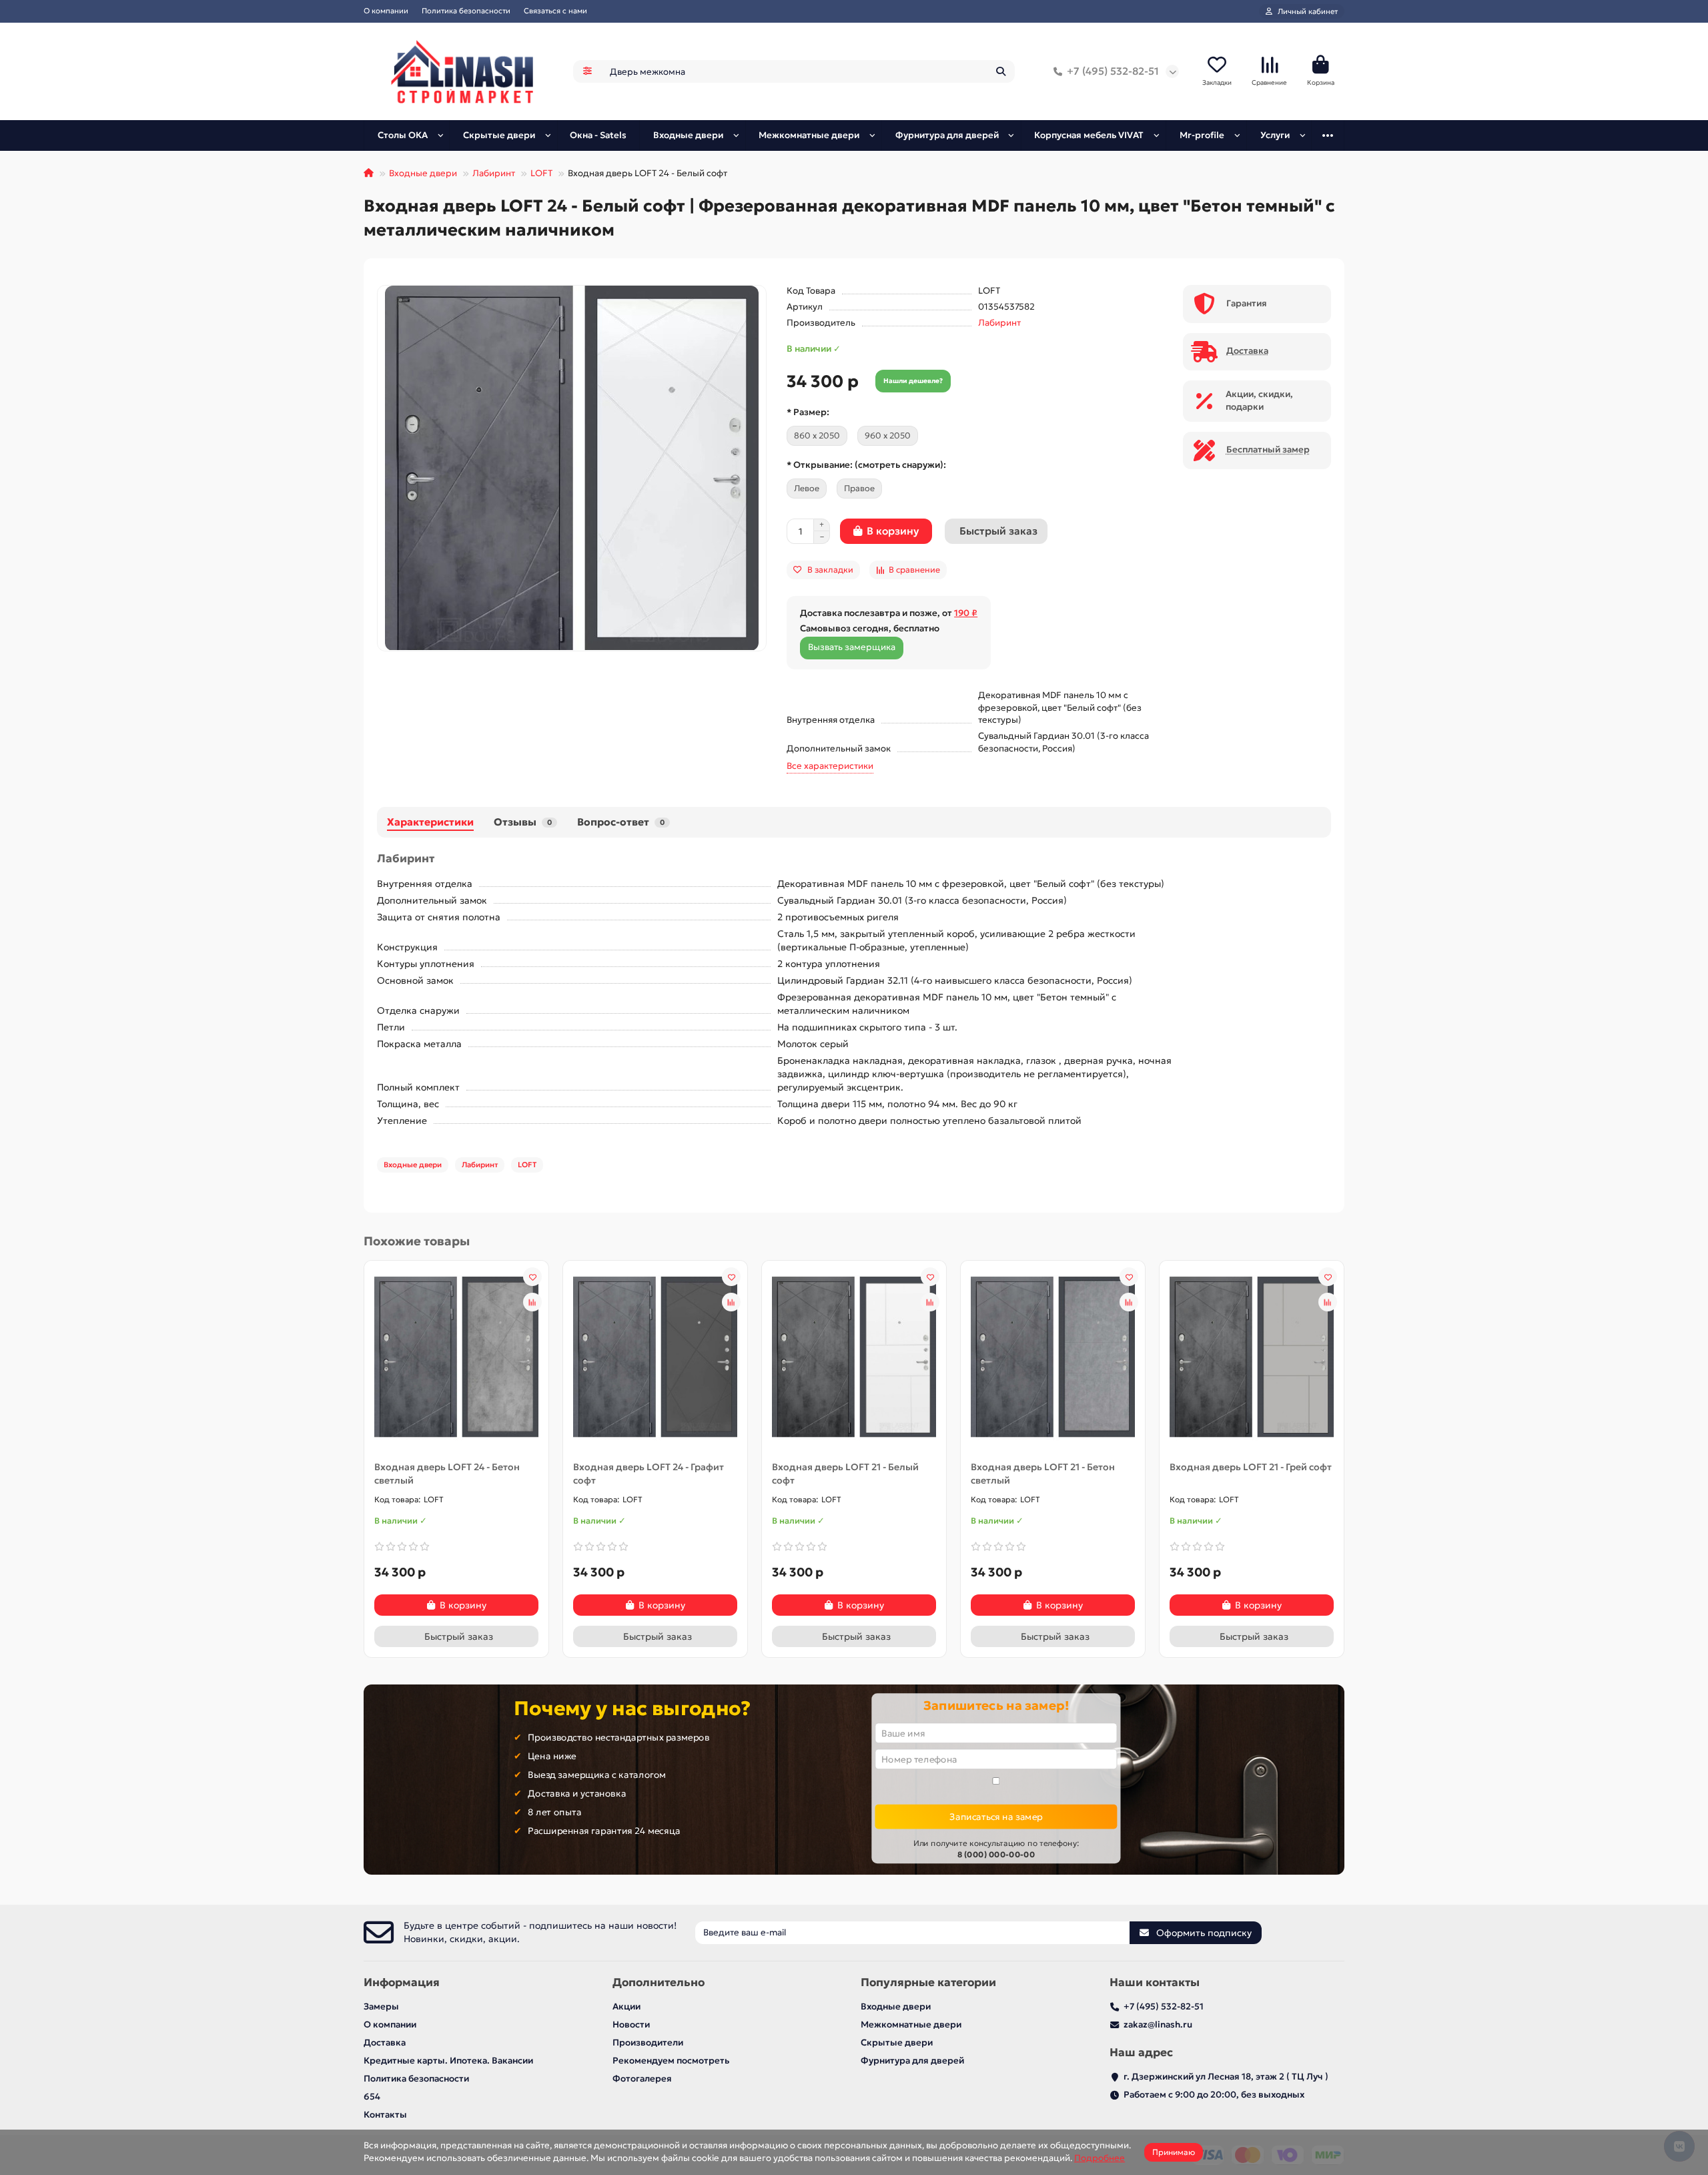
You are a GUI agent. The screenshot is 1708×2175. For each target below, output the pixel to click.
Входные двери (688, 135)
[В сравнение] (532, 1302)
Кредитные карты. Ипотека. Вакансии (448, 2061)
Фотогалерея (642, 2079)
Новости (631, 2025)
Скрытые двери (499, 135)
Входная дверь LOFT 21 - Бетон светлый (1043, 1474)
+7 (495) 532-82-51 (1113, 71)
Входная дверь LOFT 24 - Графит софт (649, 1474)
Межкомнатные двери (809, 135)
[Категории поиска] (587, 71)
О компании (386, 11)
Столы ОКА (403, 135)
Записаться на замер (996, 1816)
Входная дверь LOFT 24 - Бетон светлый (447, 1474)
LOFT (541, 173)
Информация (402, 1982)
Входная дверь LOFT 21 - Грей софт (1251, 1467)
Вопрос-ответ (621, 822)
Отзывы (523, 822)
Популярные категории (928, 1982)
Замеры (381, 2006)
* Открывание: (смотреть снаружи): (866, 465)
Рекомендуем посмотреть (671, 2061)
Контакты (385, 2115)
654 (372, 2097)
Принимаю (1174, 2152)
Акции (626, 2006)
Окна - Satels (598, 135)
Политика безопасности (466, 11)
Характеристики (430, 822)
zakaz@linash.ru (1158, 2025)
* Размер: (808, 412)
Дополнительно (659, 1982)
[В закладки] (532, 1277)
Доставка (385, 2043)
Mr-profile (1202, 135)
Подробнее (1100, 2158)
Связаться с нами (555, 11)
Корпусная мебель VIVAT (1089, 135)
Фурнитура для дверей (947, 135)
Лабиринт (494, 173)
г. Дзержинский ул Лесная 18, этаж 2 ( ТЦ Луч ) (1226, 2077)
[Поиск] (1001, 71)
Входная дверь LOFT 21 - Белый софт (845, 1474)
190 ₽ (966, 613)
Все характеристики (830, 766)
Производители (648, 2043)
